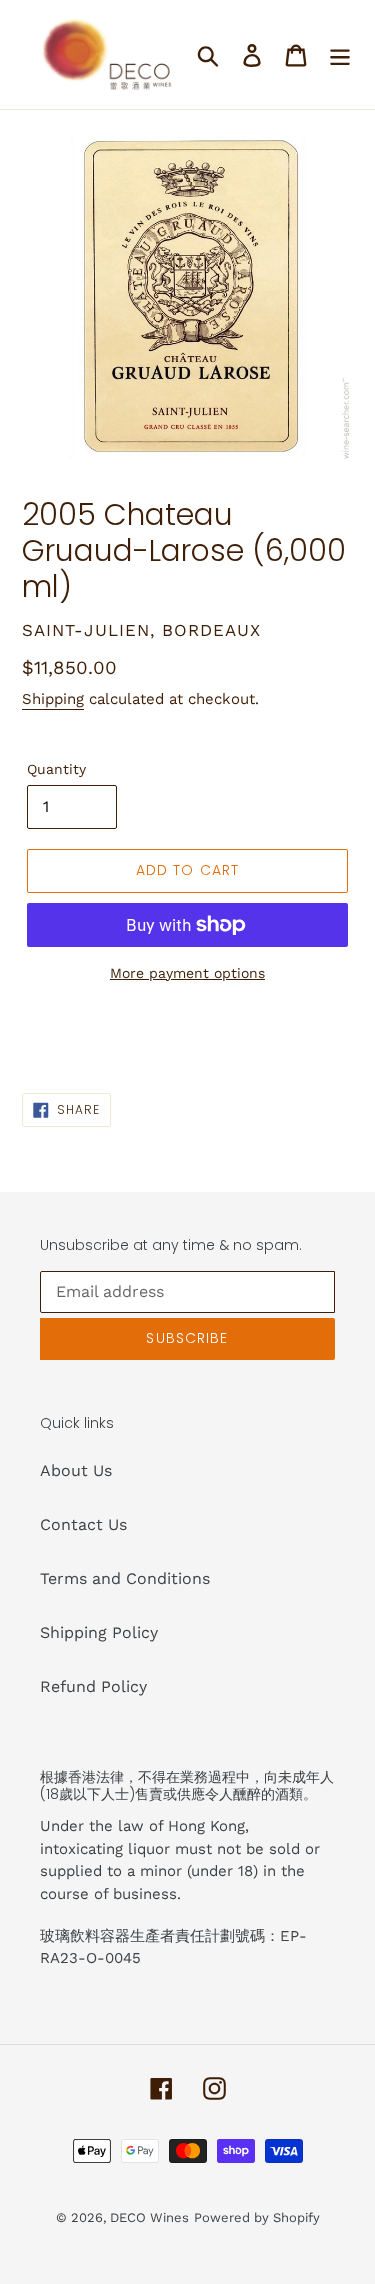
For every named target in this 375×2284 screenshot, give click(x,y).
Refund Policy (93, 1686)
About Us (76, 1470)
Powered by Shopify (257, 2217)
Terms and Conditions (125, 1578)
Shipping (53, 699)
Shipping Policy (99, 1632)
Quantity (56, 769)
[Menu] (340, 54)
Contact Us (83, 1524)
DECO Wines (149, 2217)
